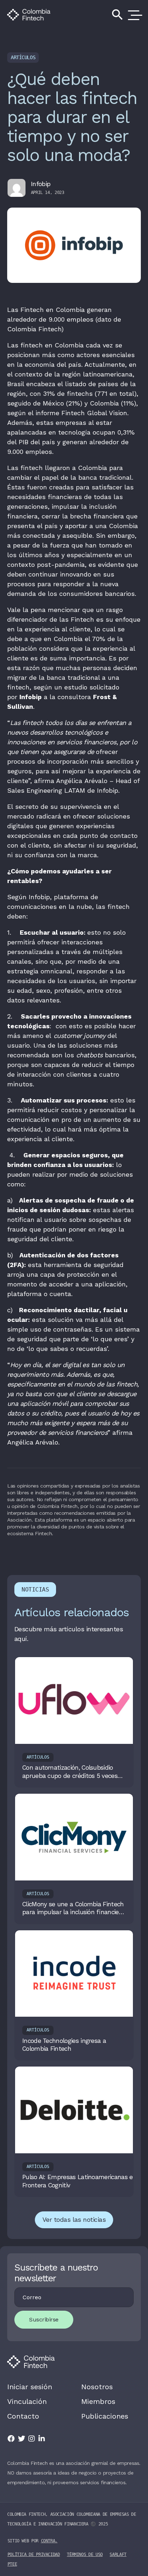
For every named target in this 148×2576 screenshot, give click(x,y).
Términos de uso (85, 2554)
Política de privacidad (34, 2554)
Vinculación (27, 2401)
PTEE (12, 2564)
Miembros (98, 2401)
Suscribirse (44, 2319)
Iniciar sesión (30, 2387)
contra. (49, 2541)
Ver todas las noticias (74, 2219)
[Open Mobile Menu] (134, 15)
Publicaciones (105, 2416)
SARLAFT (118, 2554)
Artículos (23, 57)
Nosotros (97, 2387)
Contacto (23, 2416)
